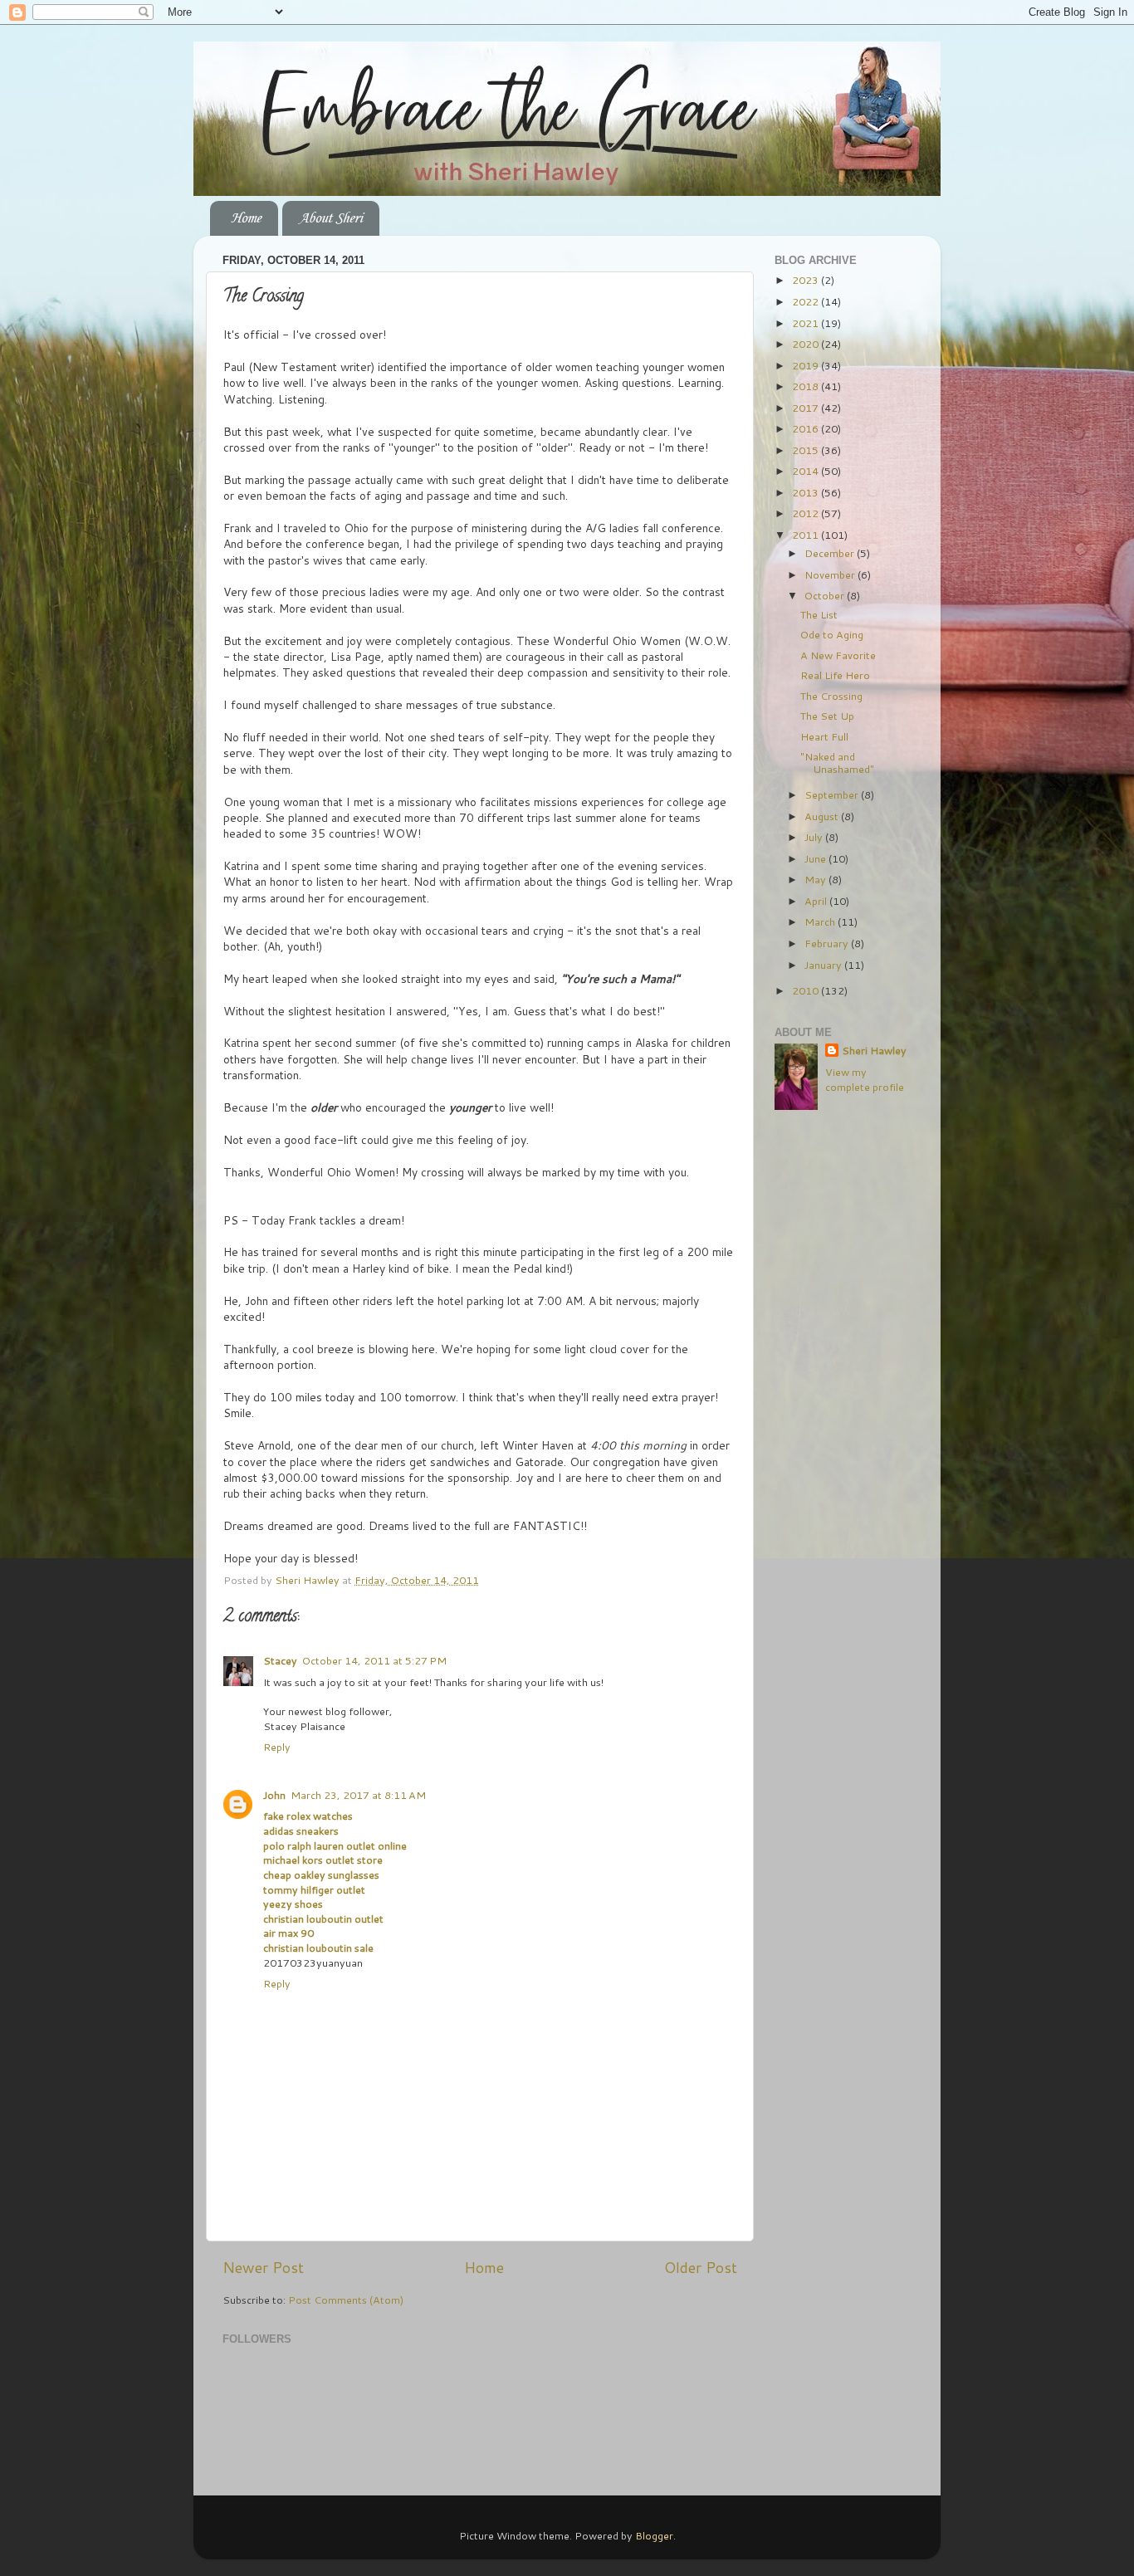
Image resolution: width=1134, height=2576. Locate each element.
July (815, 837)
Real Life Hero (835, 675)
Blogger (654, 2535)
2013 (807, 492)
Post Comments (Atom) (346, 2300)
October (826, 595)
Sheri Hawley (874, 1051)
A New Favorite (838, 655)
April (817, 901)
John (274, 1795)
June (816, 858)
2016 (807, 428)
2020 (807, 344)
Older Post (701, 2268)
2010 (807, 990)
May (816, 879)
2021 (807, 323)
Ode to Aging (832, 634)
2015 (807, 450)
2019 (807, 365)
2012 (807, 513)
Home (246, 218)
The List (819, 614)
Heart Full (824, 736)
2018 (807, 386)
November (831, 574)
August (823, 816)
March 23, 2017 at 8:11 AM (358, 1795)
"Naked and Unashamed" (837, 763)
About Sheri (330, 218)
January (824, 965)
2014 (807, 471)
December (831, 553)
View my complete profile (865, 1079)
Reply (277, 1747)
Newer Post (263, 2268)
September (833, 794)
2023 (807, 280)
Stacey (280, 1660)
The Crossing (831, 696)
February (828, 943)
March (821, 921)
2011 (807, 535)
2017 (807, 408)
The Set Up (827, 716)
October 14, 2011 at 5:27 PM (374, 1660)
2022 (807, 301)
